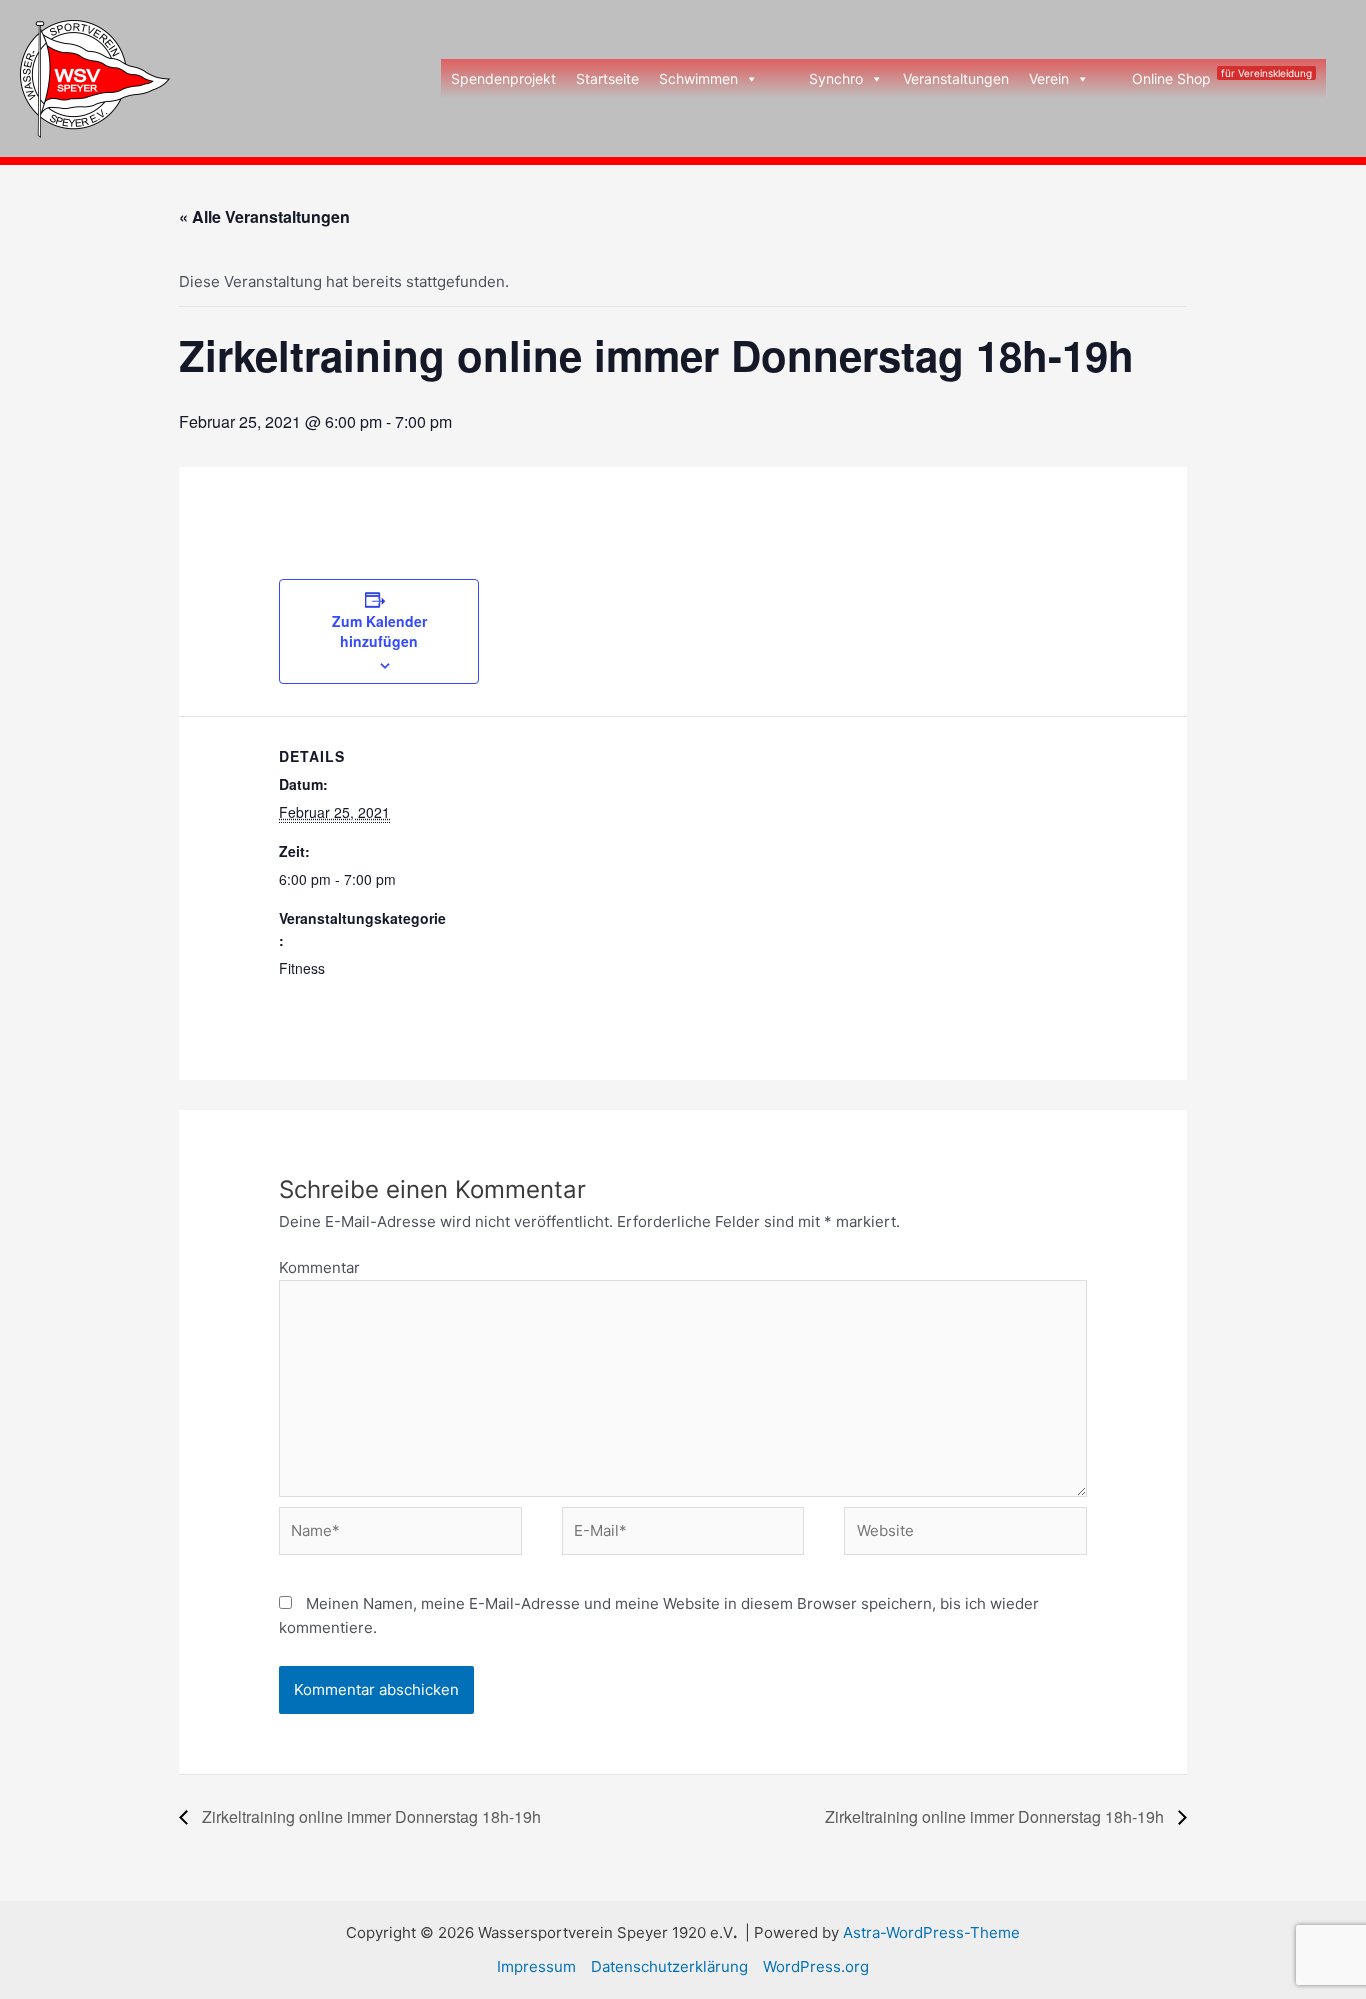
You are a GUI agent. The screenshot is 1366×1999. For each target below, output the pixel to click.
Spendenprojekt (503, 78)
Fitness (302, 968)
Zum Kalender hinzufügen (379, 631)
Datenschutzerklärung (669, 1966)
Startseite (607, 78)
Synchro (836, 78)
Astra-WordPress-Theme (931, 1932)
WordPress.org (816, 1966)
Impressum (536, 1966)
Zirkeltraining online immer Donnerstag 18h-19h (369, 1816)
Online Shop (1222, 77)
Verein (1049, 78)
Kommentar (319, 1267)
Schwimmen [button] (698, 78)
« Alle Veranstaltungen (264, 216)
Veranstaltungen (956, 78)
